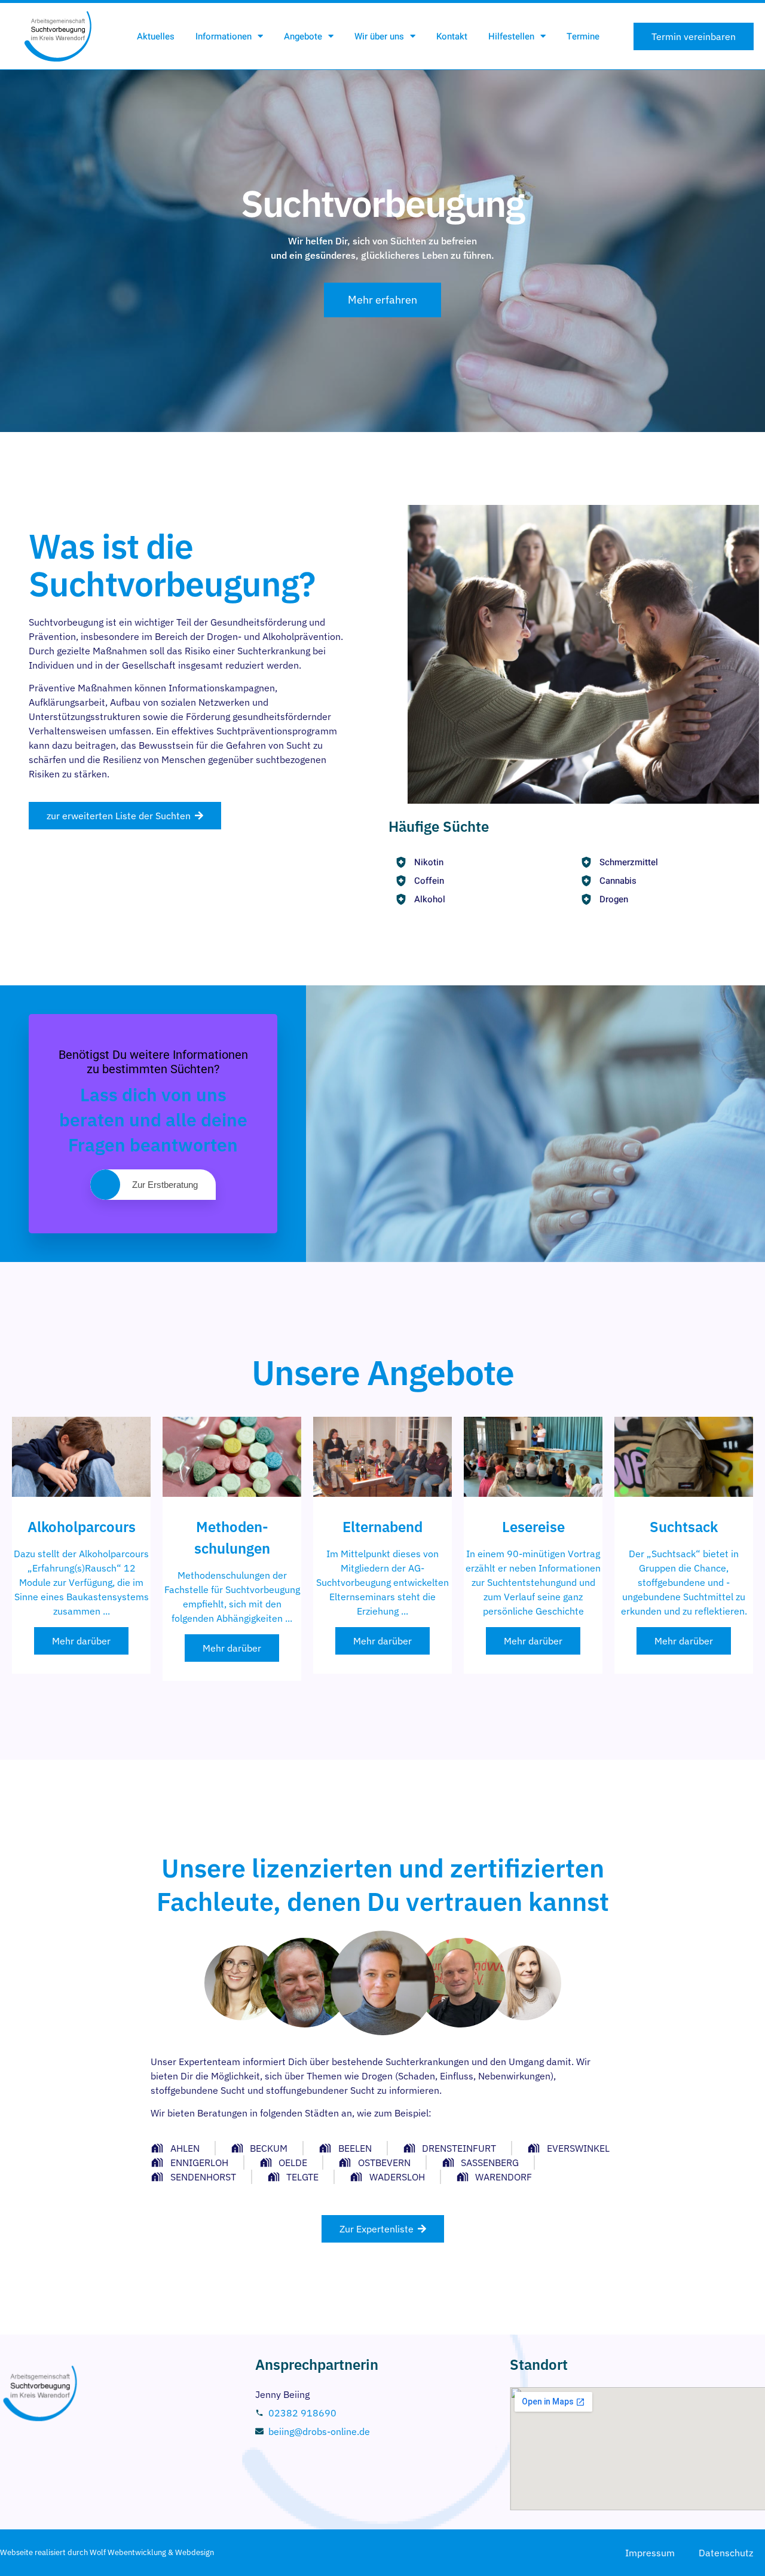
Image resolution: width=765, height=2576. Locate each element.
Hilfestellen (511, 36)
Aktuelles (156, 36)
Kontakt (452, 36)
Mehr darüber (81, 1641)
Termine (583, 36)
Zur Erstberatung (165, 1185)
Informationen (224, 36)
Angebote (303, 36)
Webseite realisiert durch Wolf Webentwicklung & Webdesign (107, 2552)
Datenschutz (726, 2553)
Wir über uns (379, 36)
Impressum (650, 2553)
